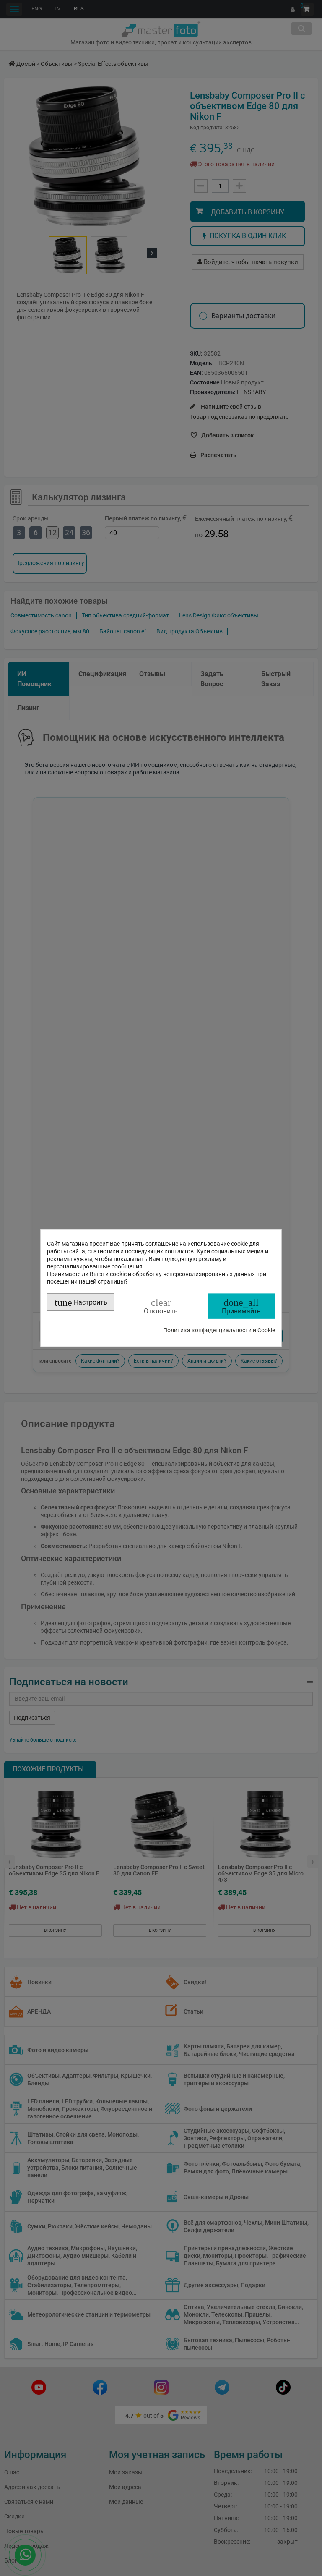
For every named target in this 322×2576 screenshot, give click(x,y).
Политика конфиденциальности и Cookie (219, 1330)
